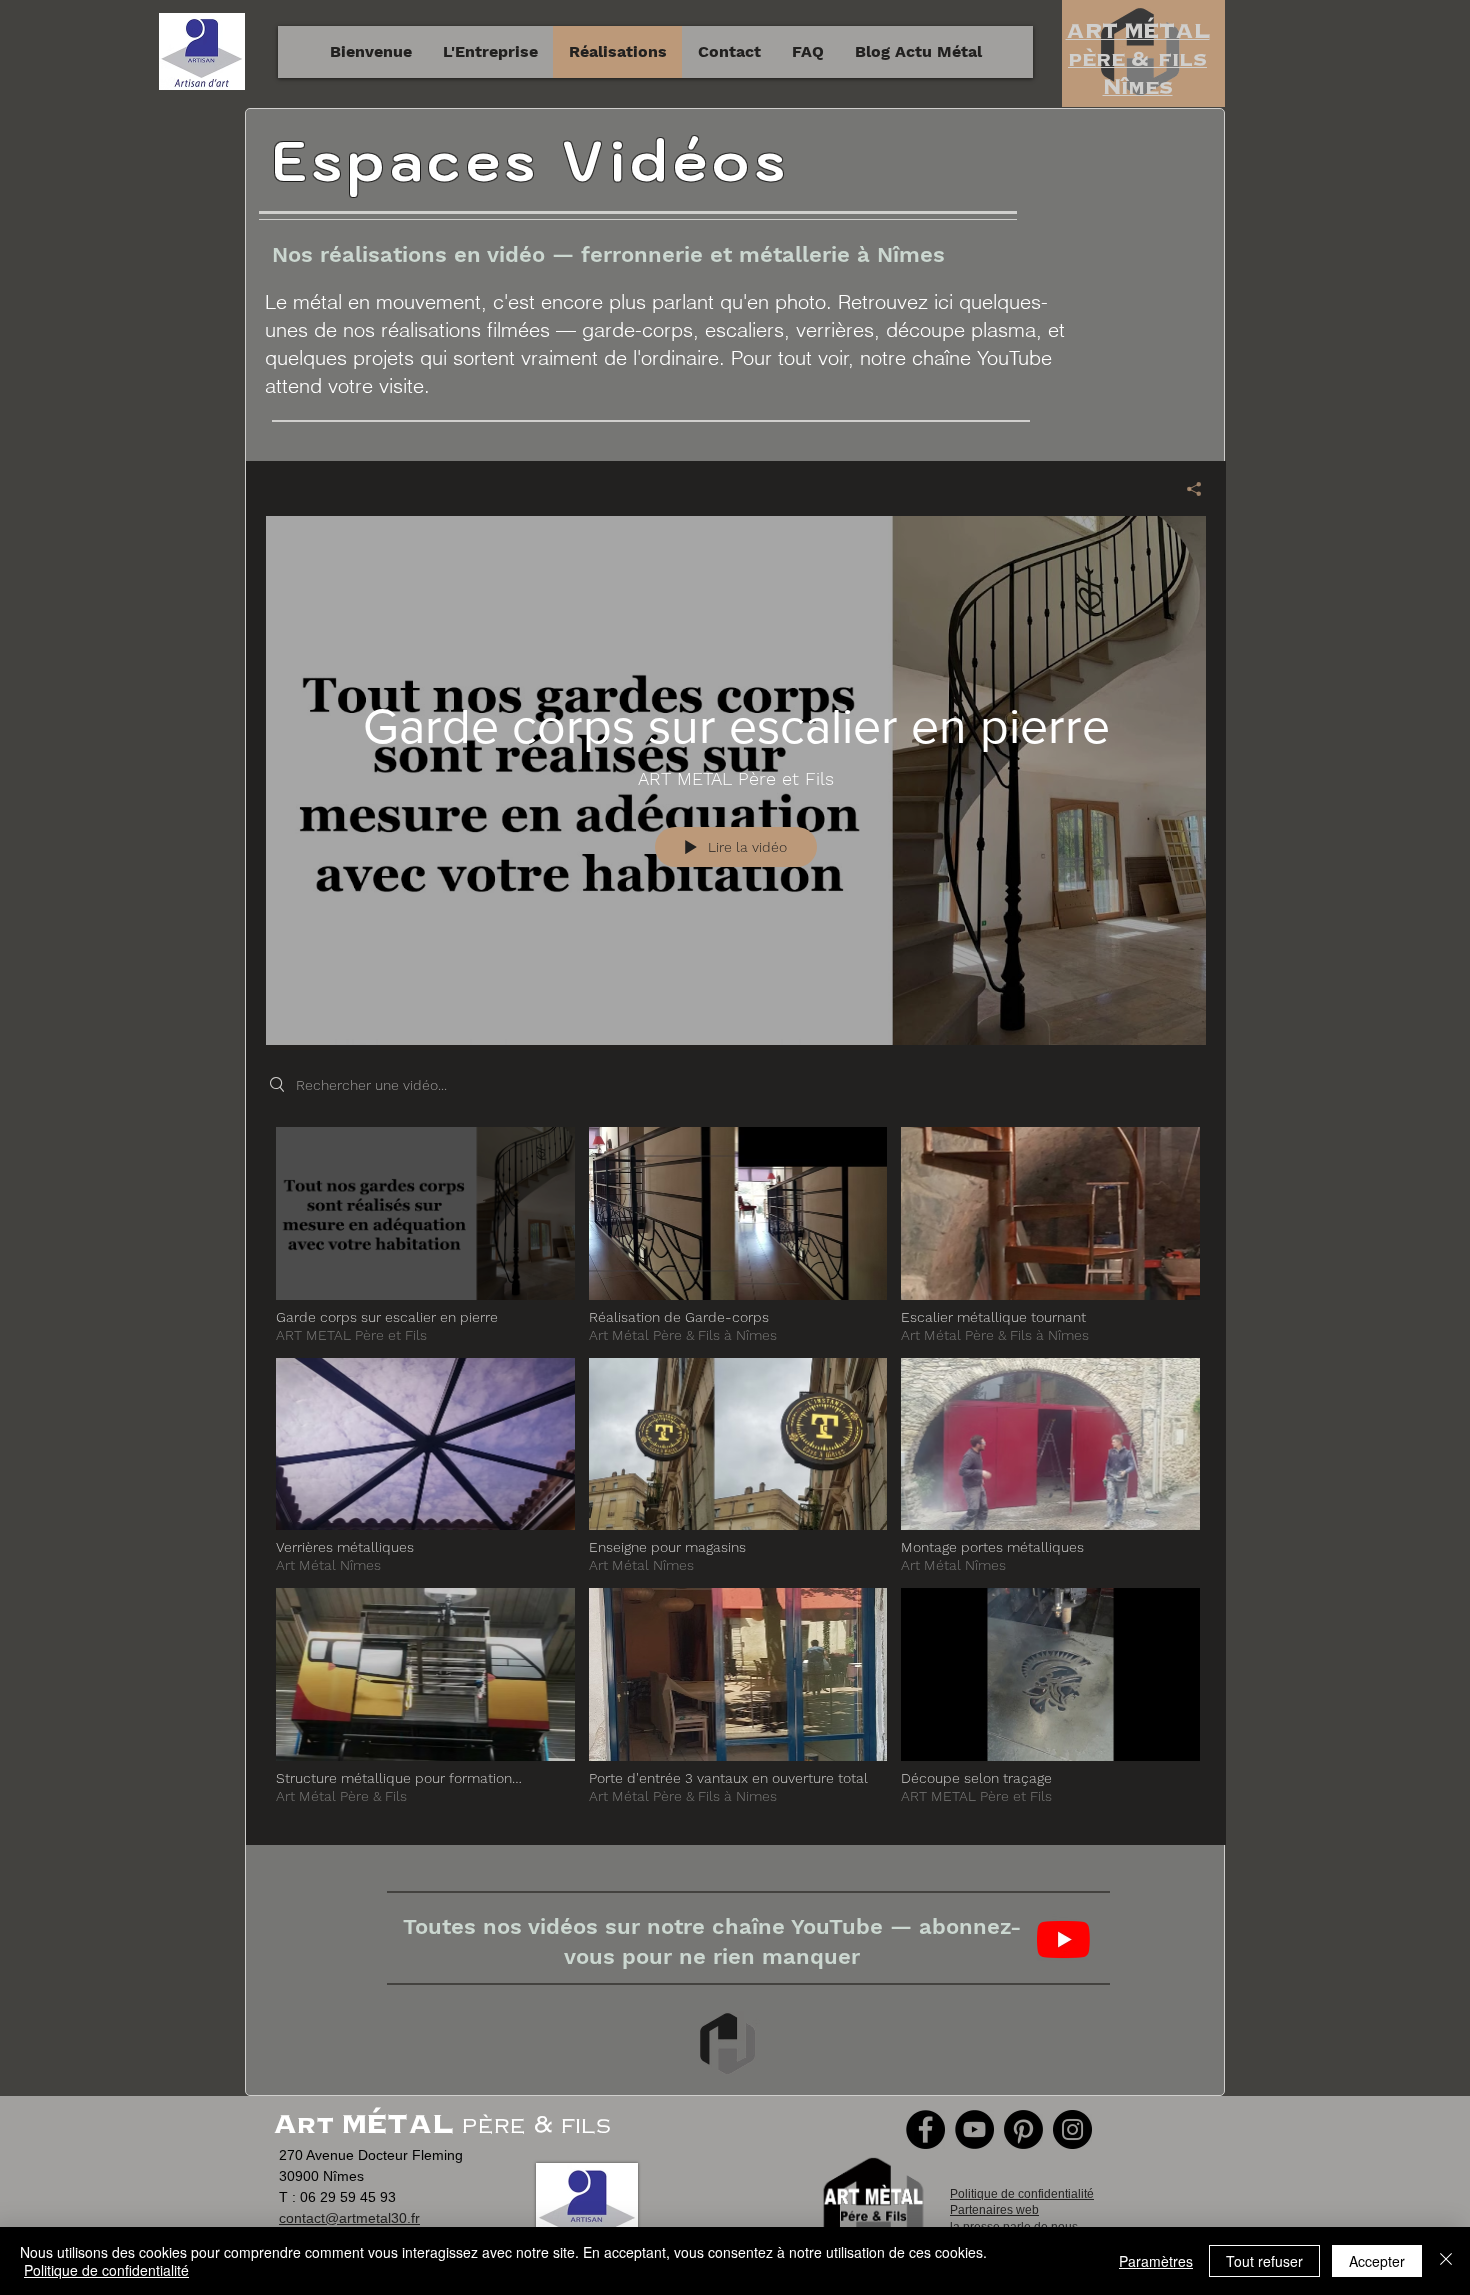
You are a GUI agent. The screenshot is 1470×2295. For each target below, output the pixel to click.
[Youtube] (1063, 1939)
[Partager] (1186, 489)
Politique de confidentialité (106, 2270)
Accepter (1377, 2261)
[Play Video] (425, 1235)
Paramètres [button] (1156, 2261)
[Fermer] (1446, 2261)
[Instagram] (1072, 2129)
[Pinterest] (1023, 2129)
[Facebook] (925, 2129)
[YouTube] (974, 2129)
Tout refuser (1264, 2261)
